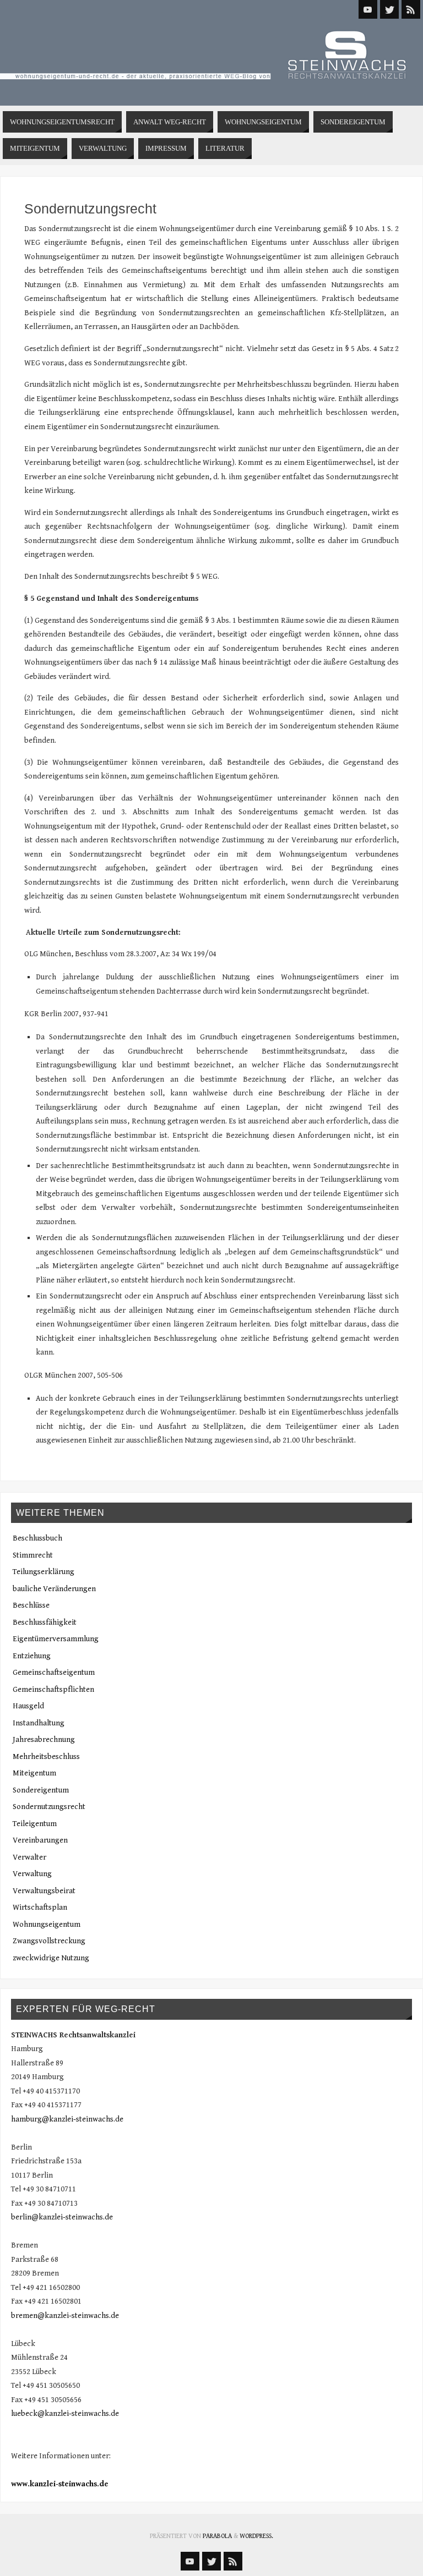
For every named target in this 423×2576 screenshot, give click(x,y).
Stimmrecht (33, 1555)
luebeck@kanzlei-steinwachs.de (65, 2414)
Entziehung (32, 1656)
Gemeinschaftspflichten (53, 1690)
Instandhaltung (39, 1723)
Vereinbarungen (40, 1840)
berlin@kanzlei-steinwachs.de (62, 2217)
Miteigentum (34, 1773)
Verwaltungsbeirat (44, 1891)
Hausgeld (28, 1706)
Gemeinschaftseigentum (54, 1673)
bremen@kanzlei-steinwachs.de (65, 2316)
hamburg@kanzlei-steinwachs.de (67, 2119)
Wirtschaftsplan (40, 1908)
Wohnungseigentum (47, 1925)
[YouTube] (368, 9)
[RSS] (411, 9)
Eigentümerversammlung (56, 1639)
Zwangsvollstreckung (49, 1941)
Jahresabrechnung (44, 1740)
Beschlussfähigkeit (45, 1623)
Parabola (217, 2536)
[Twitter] (389, 9)
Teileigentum (35, 1824)
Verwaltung (32, 1874)
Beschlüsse (31, 1605)
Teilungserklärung (44, 1572)
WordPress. (256, 2536)
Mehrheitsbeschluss (46, 1757)
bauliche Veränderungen (54, 1589)
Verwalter (29, 1857)
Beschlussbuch (37, 1538)
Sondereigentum (41, 1790)
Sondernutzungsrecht (49, 1807)
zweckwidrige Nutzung (51, 1958)
